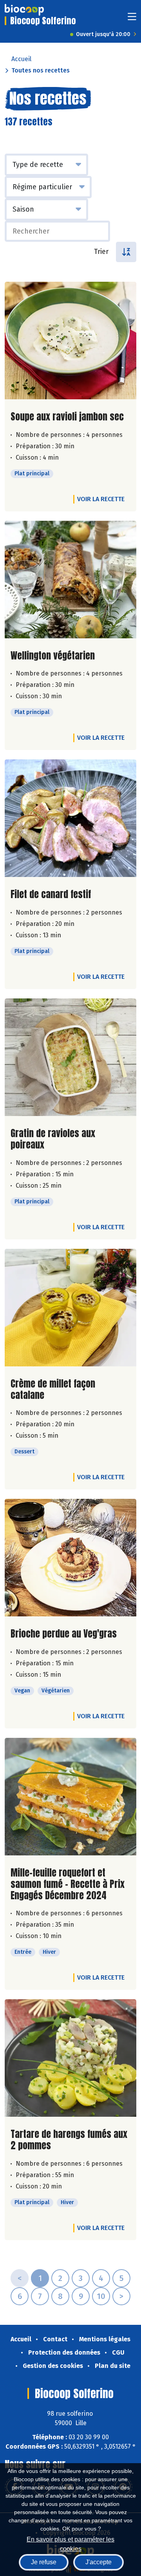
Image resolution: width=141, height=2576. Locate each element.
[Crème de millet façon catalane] (70, 1308)
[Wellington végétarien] (70, 580)
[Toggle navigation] (132, 19)
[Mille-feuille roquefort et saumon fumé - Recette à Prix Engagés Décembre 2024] (70, 1797)
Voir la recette (101, 499)
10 (101, 2296)
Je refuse (44, 2562)
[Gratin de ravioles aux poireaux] (70, 1057)
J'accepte (99, 2562)
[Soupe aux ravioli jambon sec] (70, 341)
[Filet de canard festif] (70, 818)
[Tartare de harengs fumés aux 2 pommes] (70, 2058)
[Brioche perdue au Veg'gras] (70, 1558)
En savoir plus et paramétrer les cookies (70, 2543)
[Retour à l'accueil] (24, 10)
